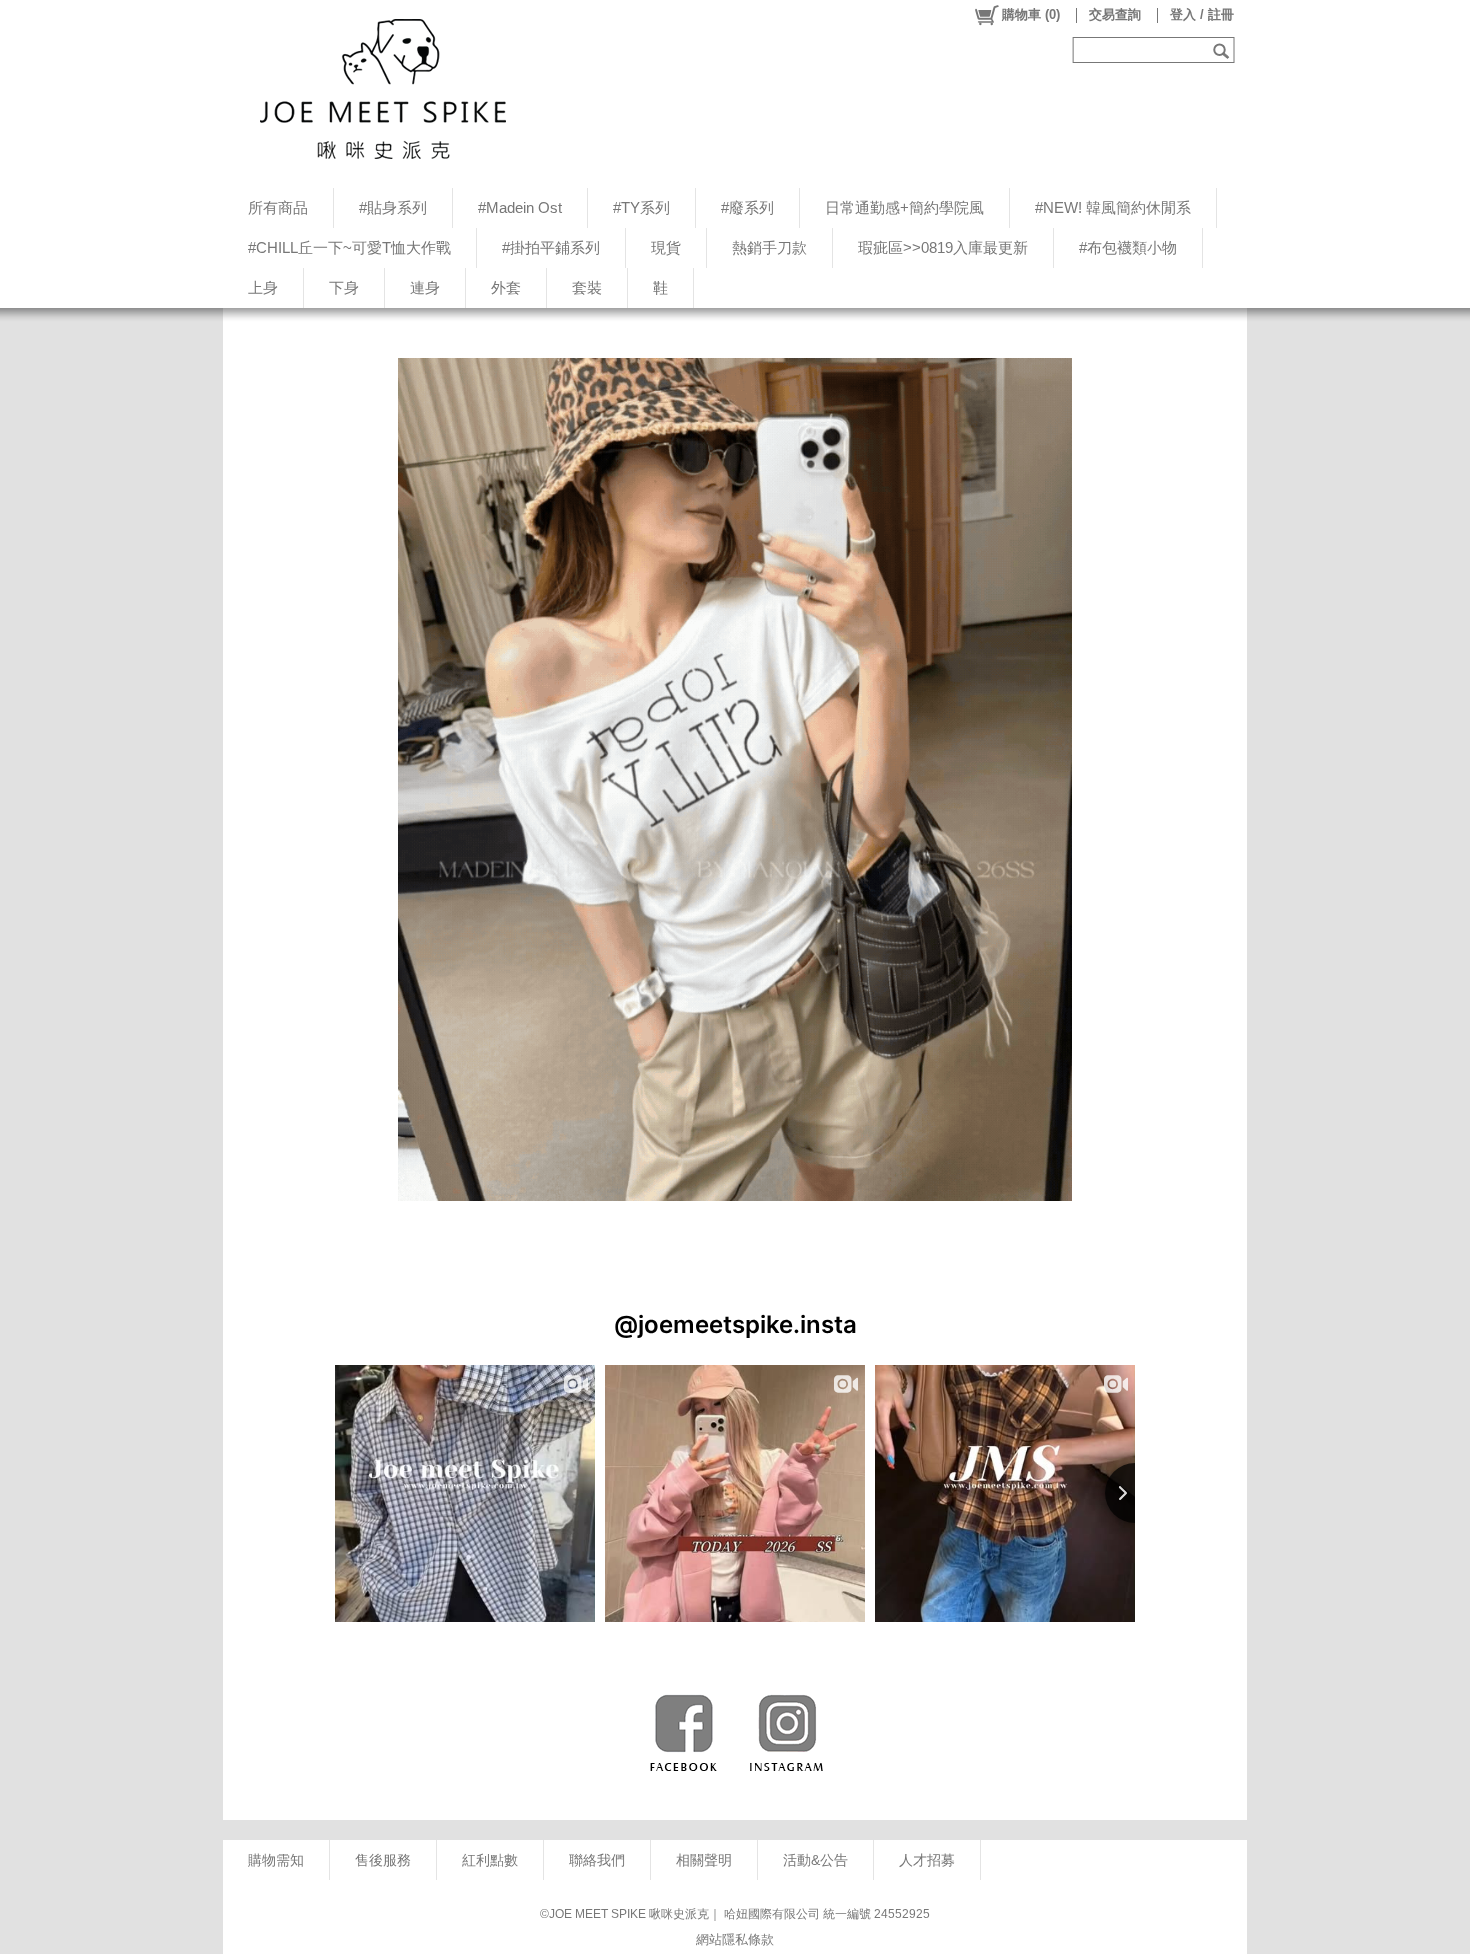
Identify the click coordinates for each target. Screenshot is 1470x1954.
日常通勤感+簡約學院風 (904, 207)
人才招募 (927, 1860)
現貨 (666, 247)
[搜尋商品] (1223, 50)
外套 (506, 287)
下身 (344, 287)
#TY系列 (641, 207)
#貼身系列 (393, 207)
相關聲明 (704, 1860)
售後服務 (383, 1860)
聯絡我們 (597, 1860)
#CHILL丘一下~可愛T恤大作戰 (349, 247)
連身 (425, 287)
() (1031, 14)
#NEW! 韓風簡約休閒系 (1113, 207)
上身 (263, 287)
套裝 (587, 287)
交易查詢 (1115, 14)
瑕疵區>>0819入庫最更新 (943, 247)
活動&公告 (815, 1860)
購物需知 (276, 1860)
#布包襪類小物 (1128, 247)
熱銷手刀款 (769, 247)
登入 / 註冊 (1202, 14)
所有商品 (278, 207)
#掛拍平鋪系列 (551, 247)
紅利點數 (490, 1860)
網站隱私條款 (735, 1939)
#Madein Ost (520, 207)
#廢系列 (747, 207)
